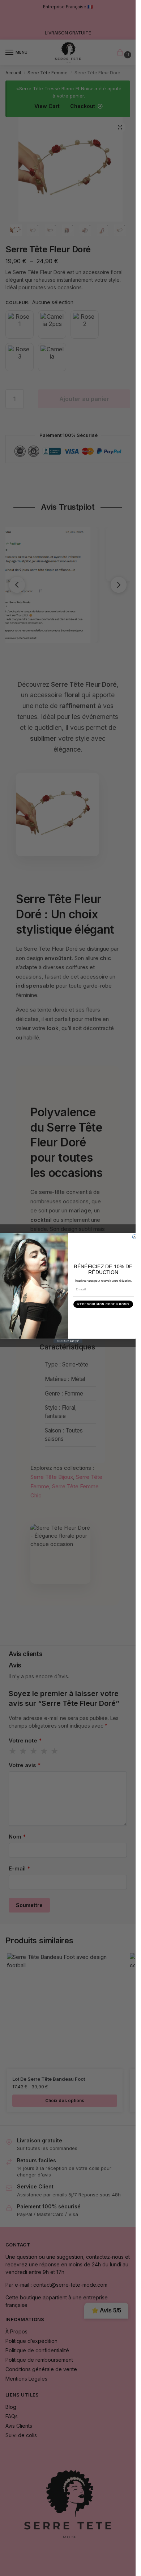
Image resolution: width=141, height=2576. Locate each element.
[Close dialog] (134, 1237)
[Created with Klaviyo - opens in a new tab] (68, 1341)
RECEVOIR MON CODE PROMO (103, 1304)
